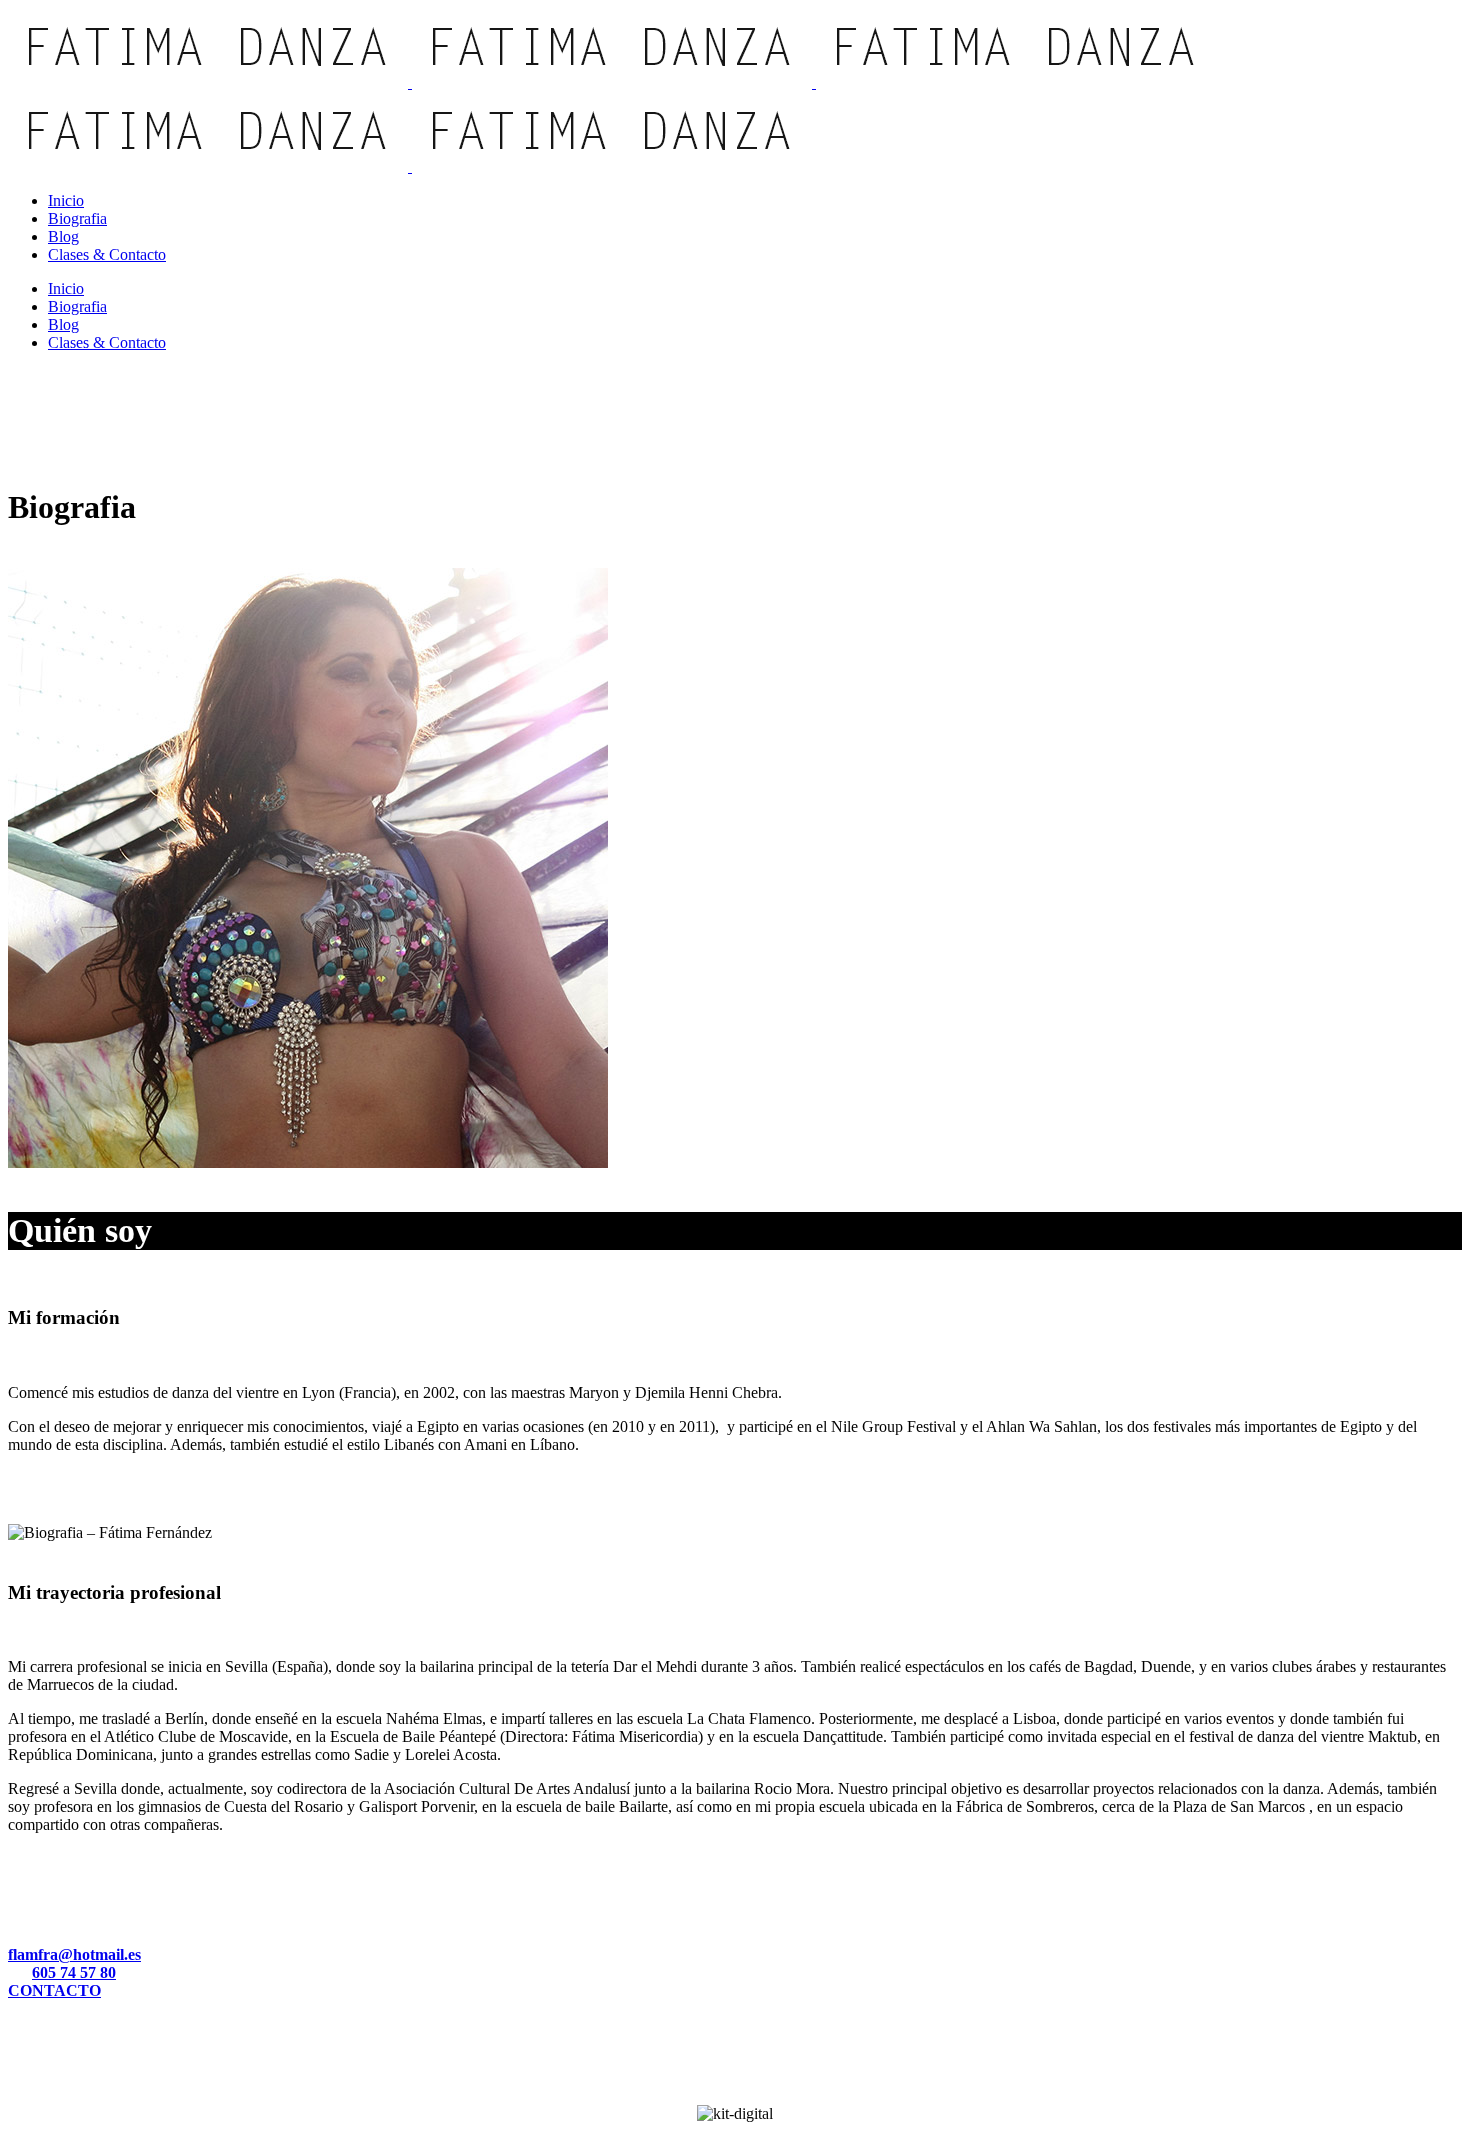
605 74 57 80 (74, 1972)
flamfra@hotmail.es (74, 1954)
